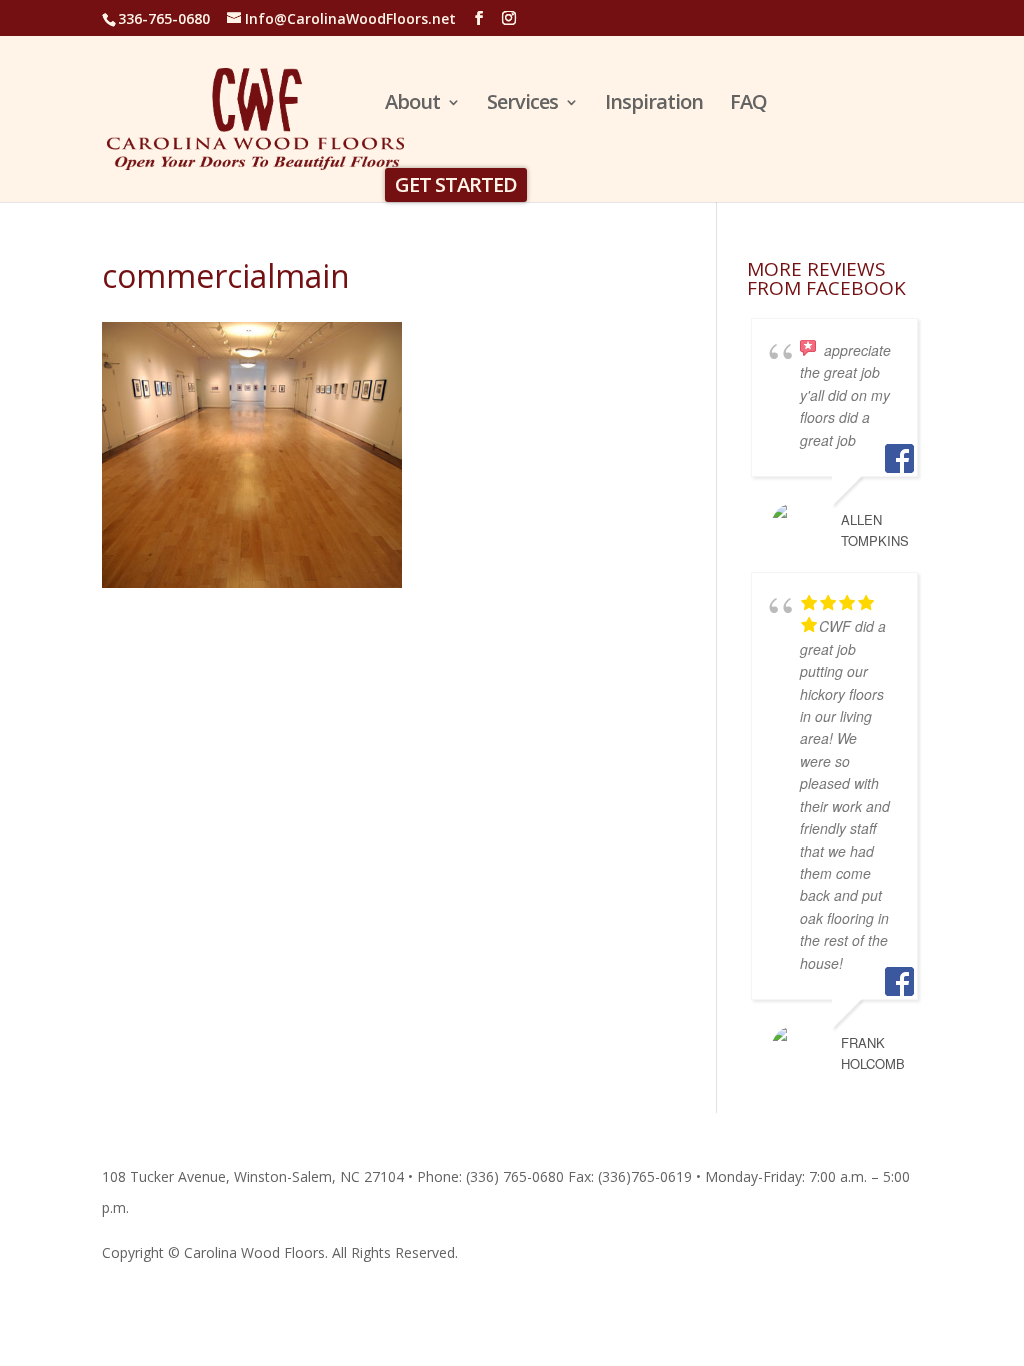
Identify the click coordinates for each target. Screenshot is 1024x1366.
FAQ (748, 105)
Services (522, 105)
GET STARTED (456, 184)
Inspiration (654, 105)
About (412, 105)
